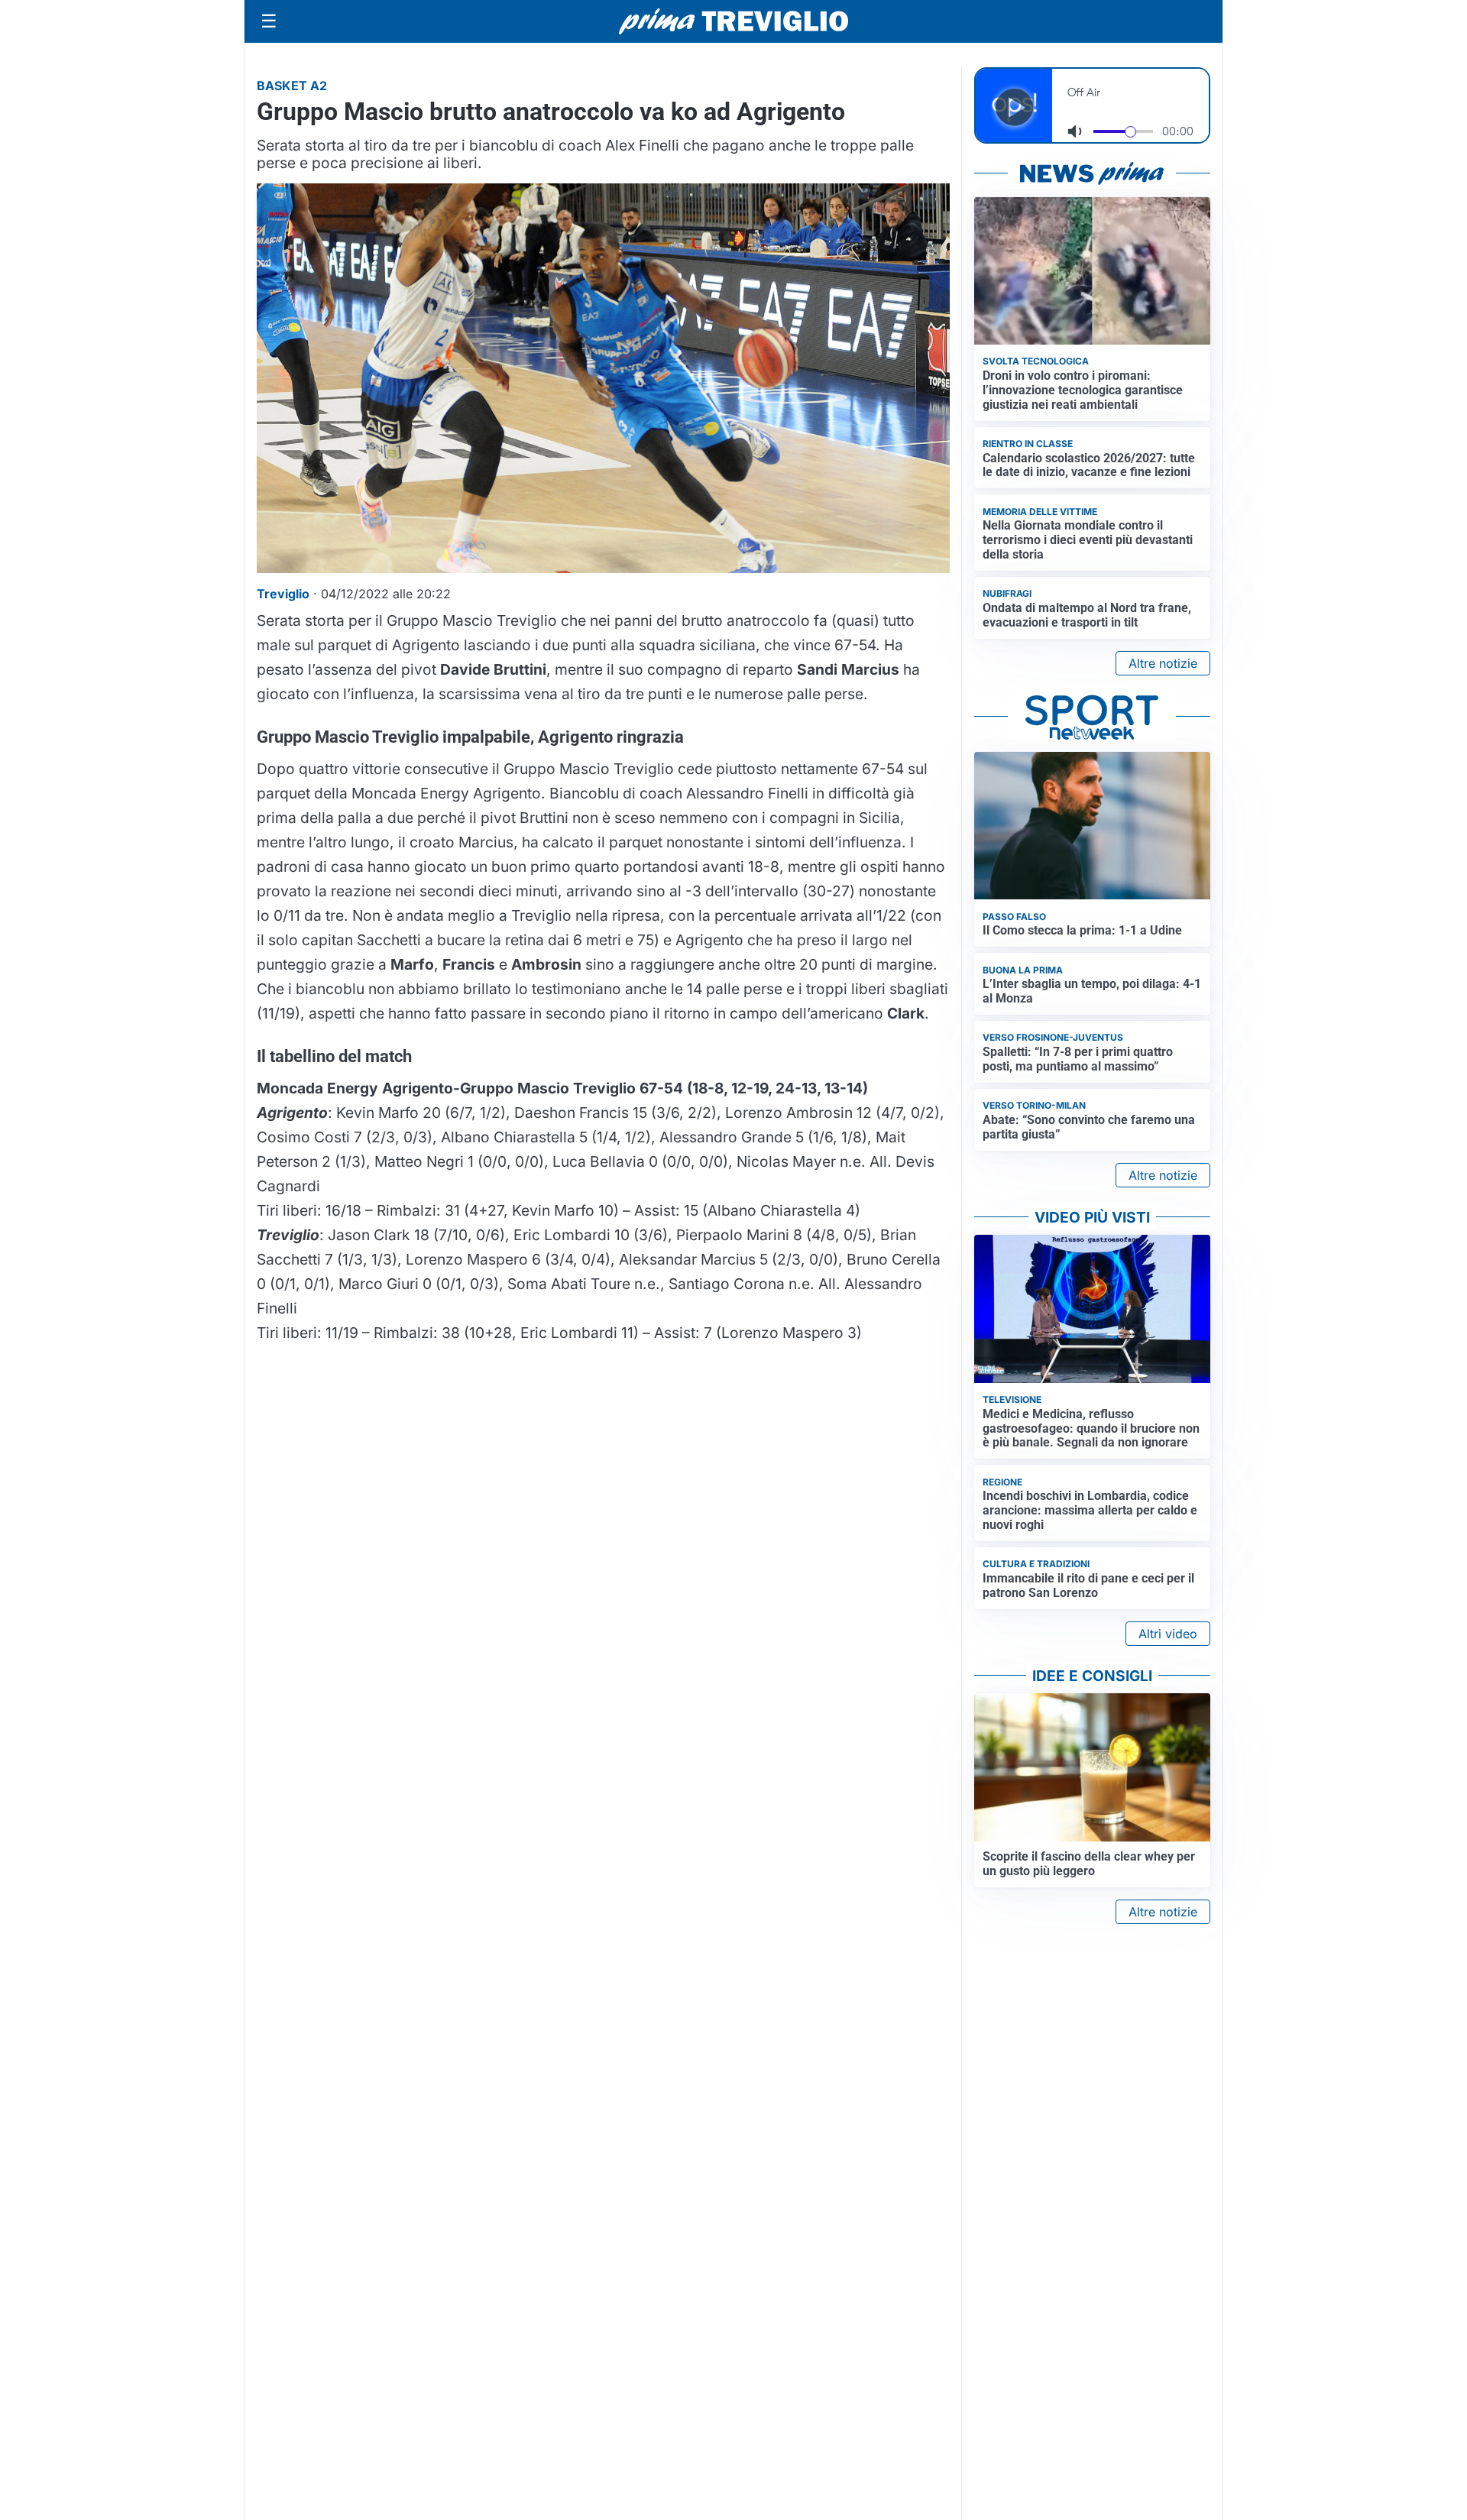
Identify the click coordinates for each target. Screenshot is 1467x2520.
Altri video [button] (1168, 1634)
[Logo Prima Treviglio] (733, 21)
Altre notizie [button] (1163, 663)
